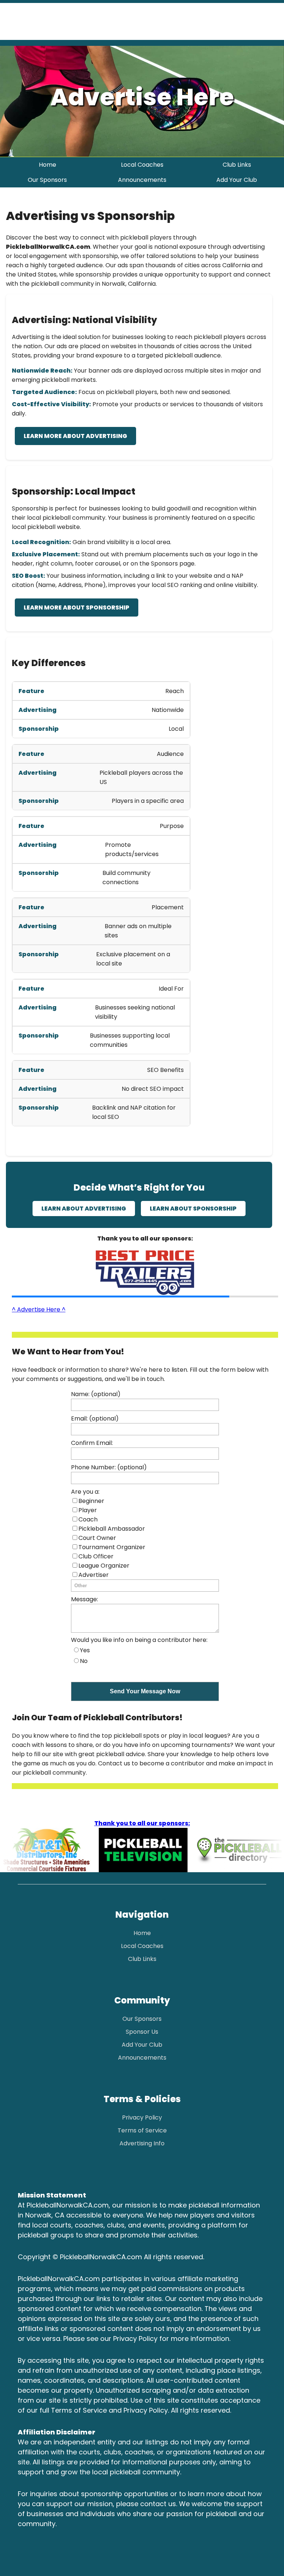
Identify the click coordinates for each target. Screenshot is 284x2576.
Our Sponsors (47, 180)
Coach (88, 1519)
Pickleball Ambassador (112, 1529)
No (84, 1661)
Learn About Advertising (84, 1209)
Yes (85, 1650)
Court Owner (97, 1538)
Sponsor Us (142, 2032)
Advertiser (94, 1575)
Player (88, 1510)
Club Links (237, 165)
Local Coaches (142, 165)
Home (48, 165)
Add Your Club (237, 180)
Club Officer (96, 1556)
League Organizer (104, 1566)
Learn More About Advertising (75, 436)
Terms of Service (142, 2130)
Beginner (91, 1501)
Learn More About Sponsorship (77, 607)
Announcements (142, 180)
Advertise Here (142, 97)
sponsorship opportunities (125, 2494)
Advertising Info (142, 2143)
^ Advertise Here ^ (39, 1309)
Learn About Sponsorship (193, 1209)
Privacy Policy (142, 2117)
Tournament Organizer (112, 1547)
